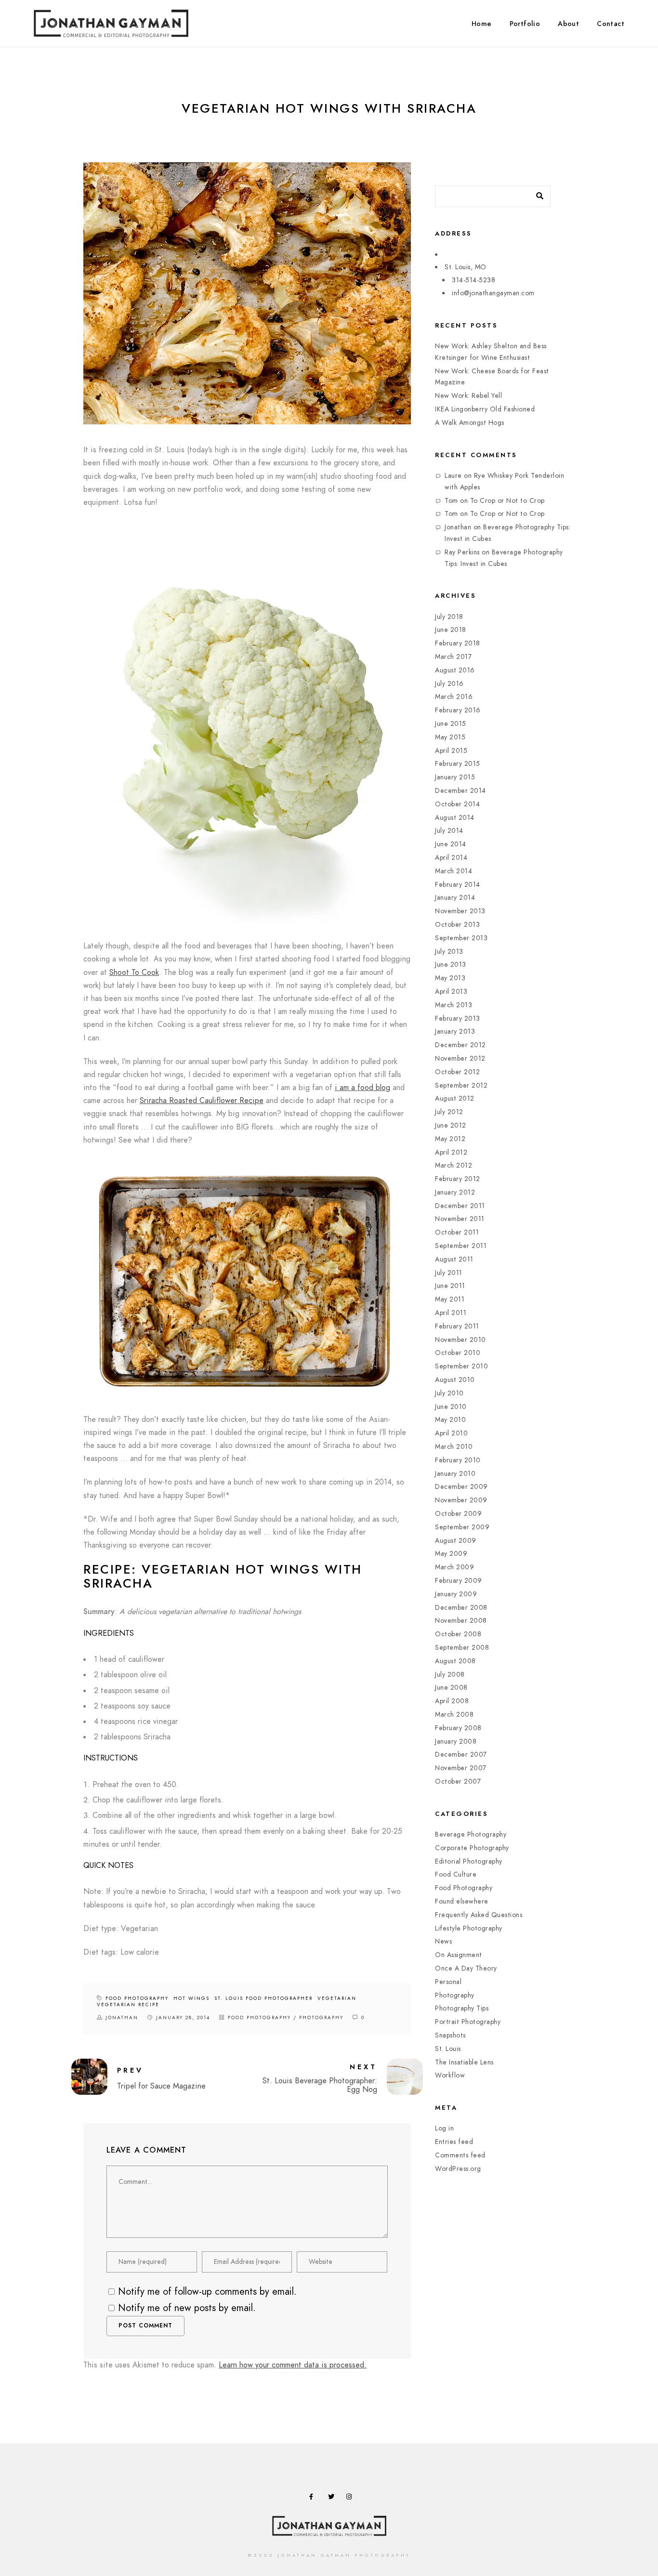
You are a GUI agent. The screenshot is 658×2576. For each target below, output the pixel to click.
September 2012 (461, 1085)
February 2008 (458, 1728)
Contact (611, 24)
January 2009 (456, 1594)
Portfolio (525, 24)
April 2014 (451, 858)
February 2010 (458, 1460)
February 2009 (459, 1581)
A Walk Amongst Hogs (470, 423)
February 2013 (458, 1019)
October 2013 (457, 925)
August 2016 (455, 670)
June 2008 (451, 1688)
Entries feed (454, 2142)
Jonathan (458, 527)
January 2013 (455, 1032)
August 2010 (455, 1380)
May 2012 (450, 1139)
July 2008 (450, 1675)
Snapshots (450, 2035)
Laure (453, 476)
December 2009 (461, 1487)
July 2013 (449, 952)
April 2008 (452, 1701)
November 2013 (460, 911)
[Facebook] (314, 2498)
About (568, 24)
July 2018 (449, 617)
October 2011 (457, 1232)
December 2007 (461, 1755)
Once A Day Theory (466, 1968)
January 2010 (455, 1474)
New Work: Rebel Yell (468, 396)
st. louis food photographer (263, 1998)
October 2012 (457, 1072)
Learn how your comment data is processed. (293, 2365)
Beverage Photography (471, 1834)
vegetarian (337, 1998)
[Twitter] (333, 2498)
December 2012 (461, 1045)
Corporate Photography (472, 1848)
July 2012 (449, 1112)
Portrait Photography (468, 2022)
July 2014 (449, 831)
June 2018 (451, 630)
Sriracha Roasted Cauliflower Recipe (202, 1101)
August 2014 (455, 818)
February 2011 (457, 1326)
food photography (137, 1998)
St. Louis (448, 2049)
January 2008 (456, 1741)
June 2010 (451, 1407)
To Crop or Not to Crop (507, 501)
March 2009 (454, 1567)
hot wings (191, 1998)
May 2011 (450, 1299)
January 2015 (455, 777)
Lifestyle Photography (469, 1928)
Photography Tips (462, 2008)
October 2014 (457, 804)
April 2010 (451, 1433)
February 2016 (458, 710)
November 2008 (461, 1621)
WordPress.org (458, 2169)
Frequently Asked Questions (479, 1915)
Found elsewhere (462, 1901)
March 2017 (453, 657)
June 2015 (451, 724)
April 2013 (451, 992)
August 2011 (454, 1259)
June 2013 (451, 965)
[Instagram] (351, 2498)
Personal (448, 1982)
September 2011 (461, 1246)
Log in (444, 2128)
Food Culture (456, 1874)
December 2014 (461, 791)
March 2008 (454, 1715)
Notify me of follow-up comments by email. (207, 2291)
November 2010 (461, 1340)
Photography (321, 2018)
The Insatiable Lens (464, 2062)
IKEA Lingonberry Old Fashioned (485, 409)
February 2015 (458, 764)
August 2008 (455, 1661)
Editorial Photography (469, 1861)
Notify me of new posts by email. (187, 2308)
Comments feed (460, 2155)
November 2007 (461, 1768)
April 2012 (451, 1152)
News (443, 1941)
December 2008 (461, 1608)
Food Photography (259, 2018)
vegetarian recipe (128, 2005)
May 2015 (450, 737)
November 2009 (461, 1500)
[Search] (536, 194)
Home (482, 24)
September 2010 (461, 1366)
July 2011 (449, 1273)
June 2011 (450, 1286)
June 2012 (451, 1125)
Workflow (450, 2075)
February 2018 (458, 643)
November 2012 (460, 1058)
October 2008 (458, 1634)
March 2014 (454, 871)
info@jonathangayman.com (493, 293)
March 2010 (454, 1447)
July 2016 (449, 684)
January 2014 (455, 898)
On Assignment (459, 1955)
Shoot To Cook (134, 973)
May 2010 (450, 1420)
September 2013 (461, 938)
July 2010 (449, 1393)
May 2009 (451, 1554)
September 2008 (462, 1648)
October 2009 (458, 1514)
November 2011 (460, 1219)
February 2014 (458, 885)
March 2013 (454, 1005)
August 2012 (455, 1098)
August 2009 (456, 1541)
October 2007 (458, 1781)
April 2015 (451, 751)
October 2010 (458, 1353)
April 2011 (451, 1313)
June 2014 (451, 844)
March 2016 (454, 697)
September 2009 (462, 1527)
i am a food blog (362, 1088)
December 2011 (460, 1206)
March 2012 (454, 1165)
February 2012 (458, 1179)
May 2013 (450, 978)
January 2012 (455, 1192)
